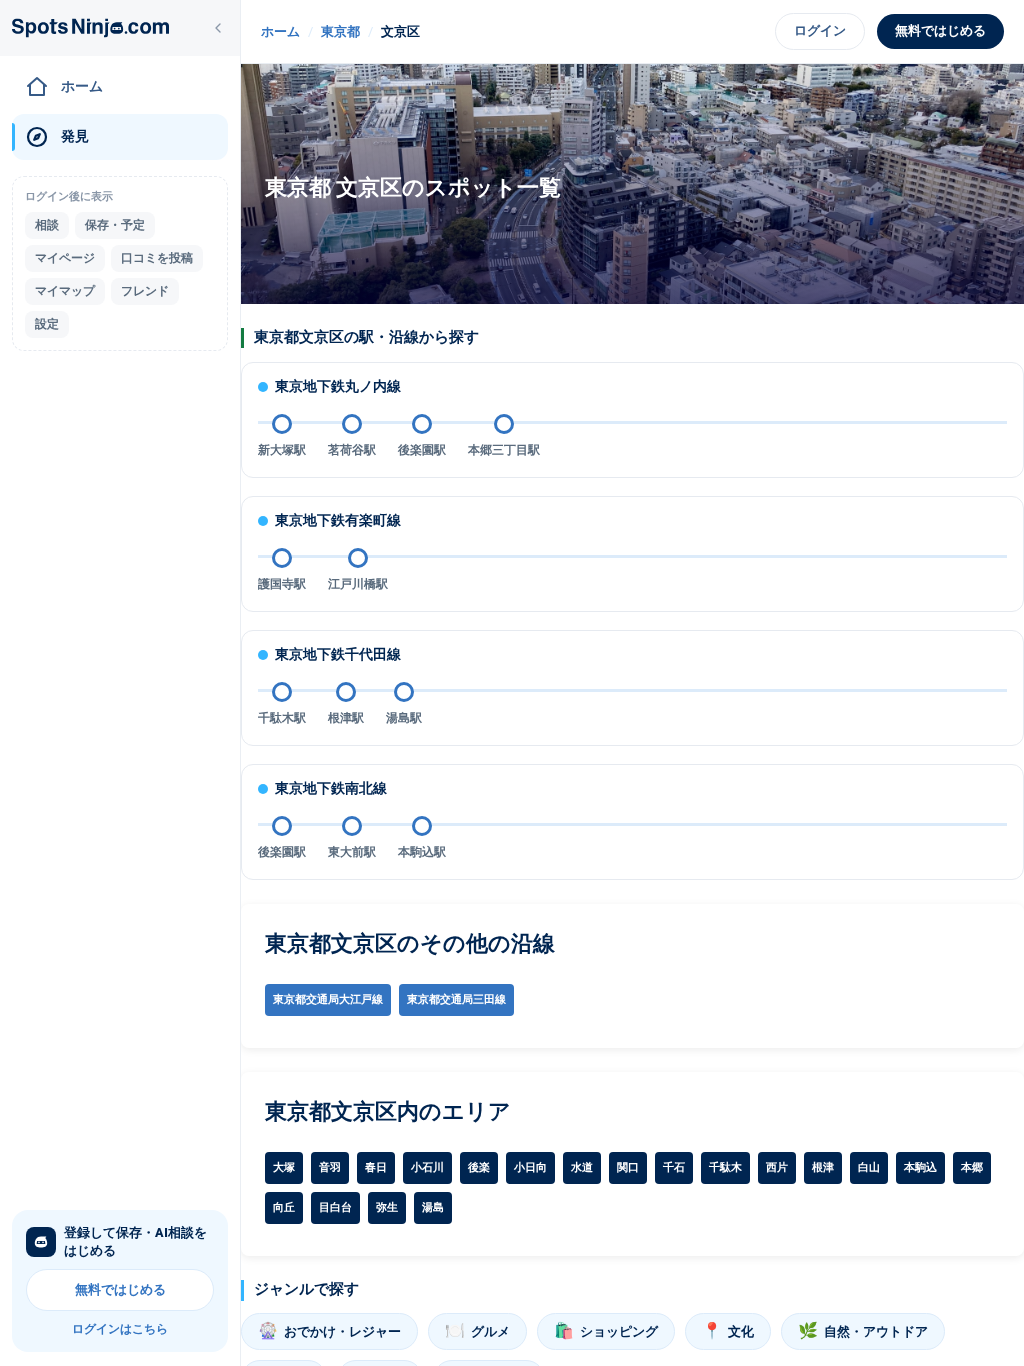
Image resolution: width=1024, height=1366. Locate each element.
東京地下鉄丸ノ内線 (338, 386)
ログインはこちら (120, 1329)
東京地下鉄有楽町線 (338, 520)
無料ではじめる (120, 1289)
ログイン (820, 30)
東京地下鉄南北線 (331, 788)
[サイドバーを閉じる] (218, 28)
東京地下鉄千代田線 (338, 654)
